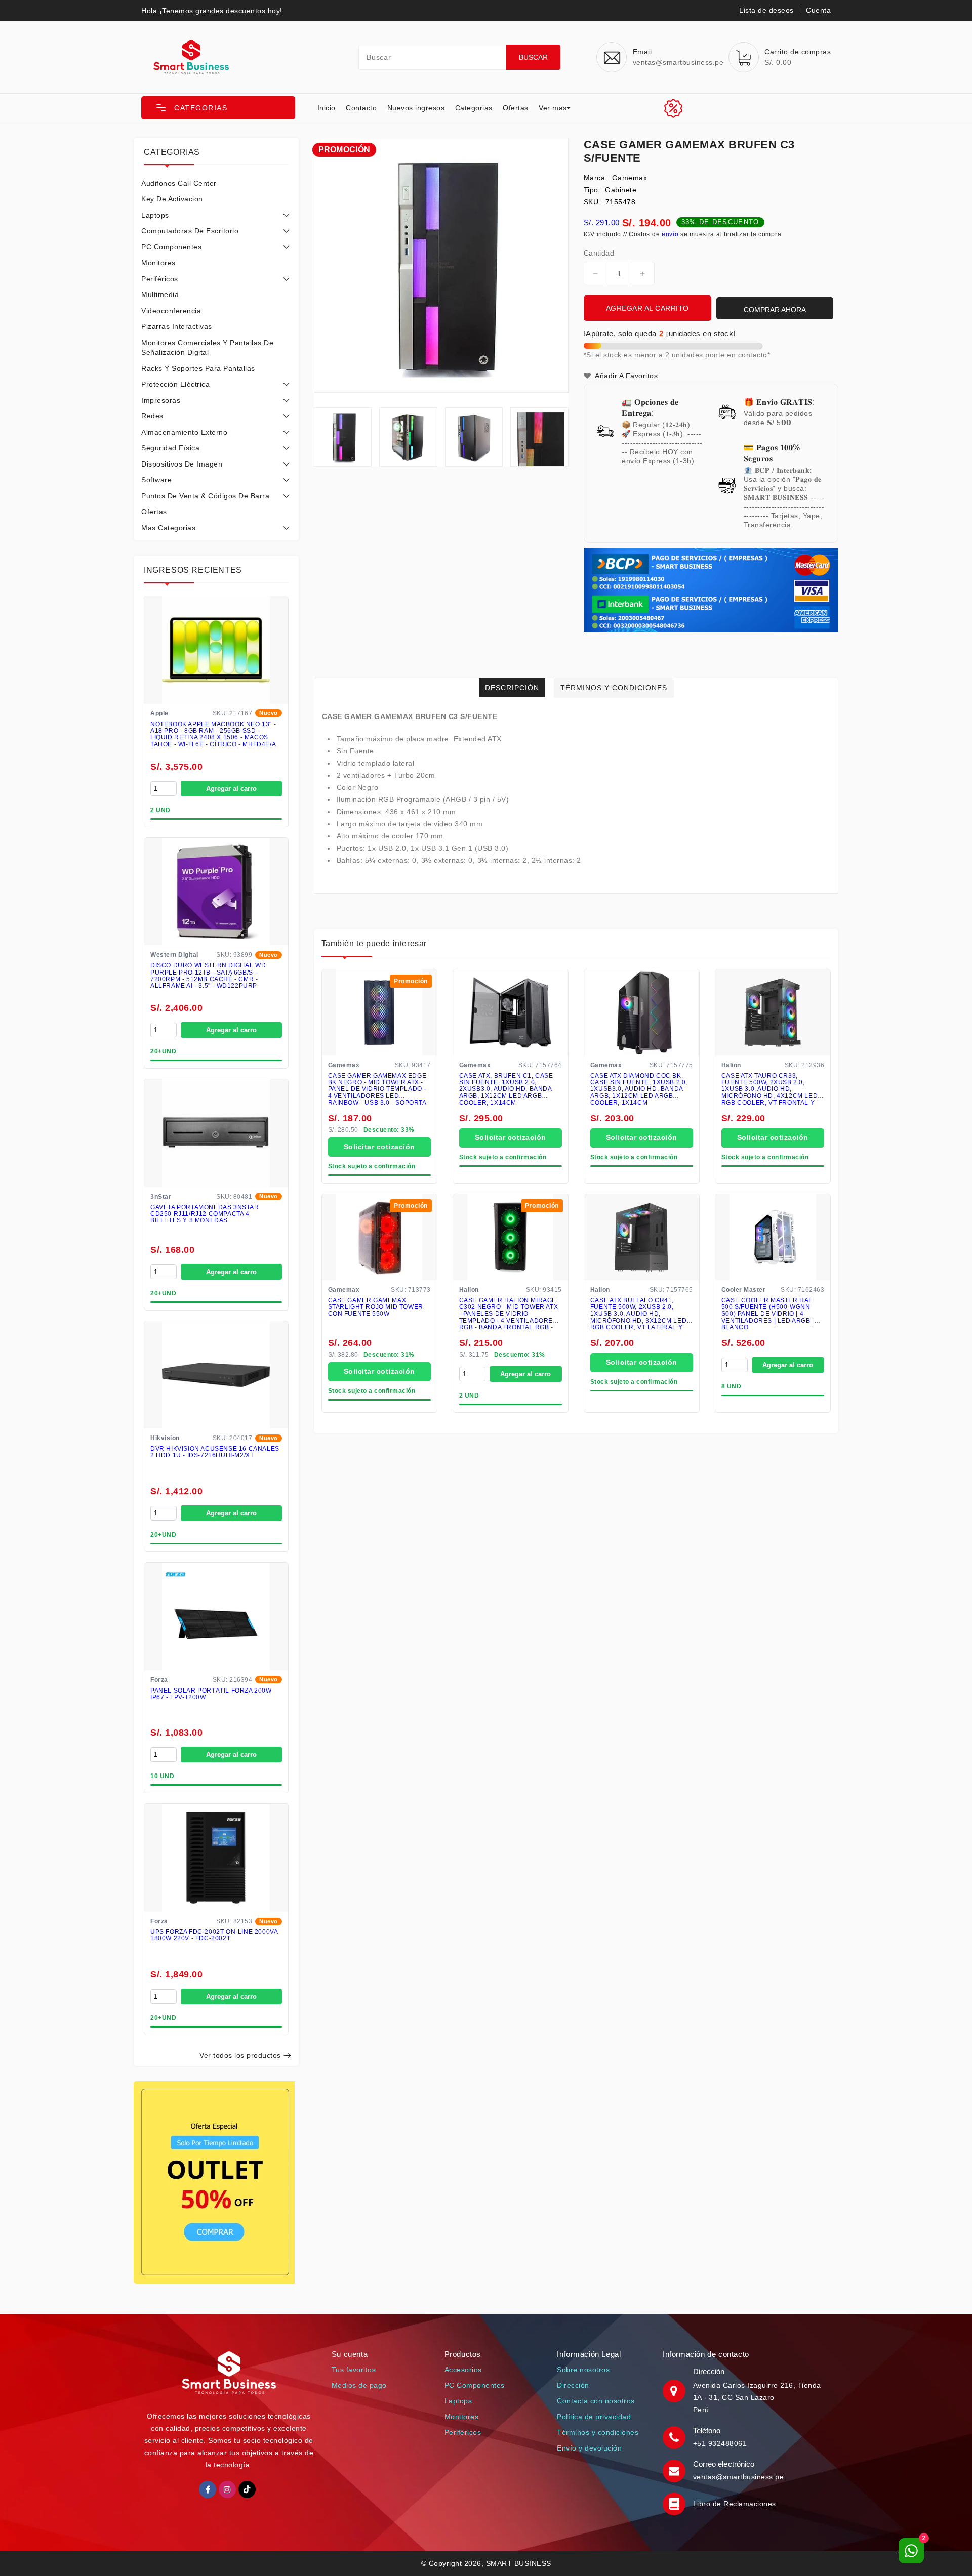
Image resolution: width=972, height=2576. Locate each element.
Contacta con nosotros (596, 2401)
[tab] (216, 183)
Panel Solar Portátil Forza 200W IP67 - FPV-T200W (211, 1694)
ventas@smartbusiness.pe (739, 2477)
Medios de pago (359, 2385)
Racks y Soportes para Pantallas (198, 368)
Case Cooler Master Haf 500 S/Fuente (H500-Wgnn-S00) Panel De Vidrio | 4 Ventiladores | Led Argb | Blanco (768, 1314)
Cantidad (599, 253)
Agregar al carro (231, 789)
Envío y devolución (589, 2448)
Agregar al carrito (647, 308)
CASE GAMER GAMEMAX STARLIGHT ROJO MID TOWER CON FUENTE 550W (376, 1308)
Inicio (327, 108)
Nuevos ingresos (416, 108)
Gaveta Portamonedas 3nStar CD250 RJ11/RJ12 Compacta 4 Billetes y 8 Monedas (205, 1214)
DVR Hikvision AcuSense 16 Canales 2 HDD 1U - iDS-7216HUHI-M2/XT (215, 1452)
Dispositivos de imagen (182, 464)
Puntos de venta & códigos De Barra (205, 496)
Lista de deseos (766, 10)
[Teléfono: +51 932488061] (675, 2437)
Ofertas (516, 108)
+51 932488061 (720, 2443)
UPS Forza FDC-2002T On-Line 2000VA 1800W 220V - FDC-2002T (214, 1935)
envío (670, 234)
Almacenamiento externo (184, 432)
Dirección (573, 2385)
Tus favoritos (354, 2370)
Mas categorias (168, 528)
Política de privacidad (594, 2417)
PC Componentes (171, 247)
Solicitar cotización (379, 1147)
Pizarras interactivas (177, 326)
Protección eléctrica (175, 384)
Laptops (155, 215)
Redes (152, 416)
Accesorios (463, 2370)
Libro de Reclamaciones (735, 2504)
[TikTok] (247, 2489)
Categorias (474, 108)
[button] (218, 108)
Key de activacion (172, 199)
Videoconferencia (171, 311)
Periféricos (160, 279)
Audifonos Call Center (179, 183)
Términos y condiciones (598, 2432)
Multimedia (160, 294)
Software (156, 480)
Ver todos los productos (240, 2055)
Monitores (158, 263)
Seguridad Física (170, 448)
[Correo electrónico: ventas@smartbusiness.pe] (675, 2470)
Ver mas (553, 108)
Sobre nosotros (583, 2370)
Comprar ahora (775, 310)
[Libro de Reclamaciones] (675, 2504)
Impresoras (161, 400)
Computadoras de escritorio (190, 231)
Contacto (361, 108)
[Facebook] (208, 2489)
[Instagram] (227, 2489)
